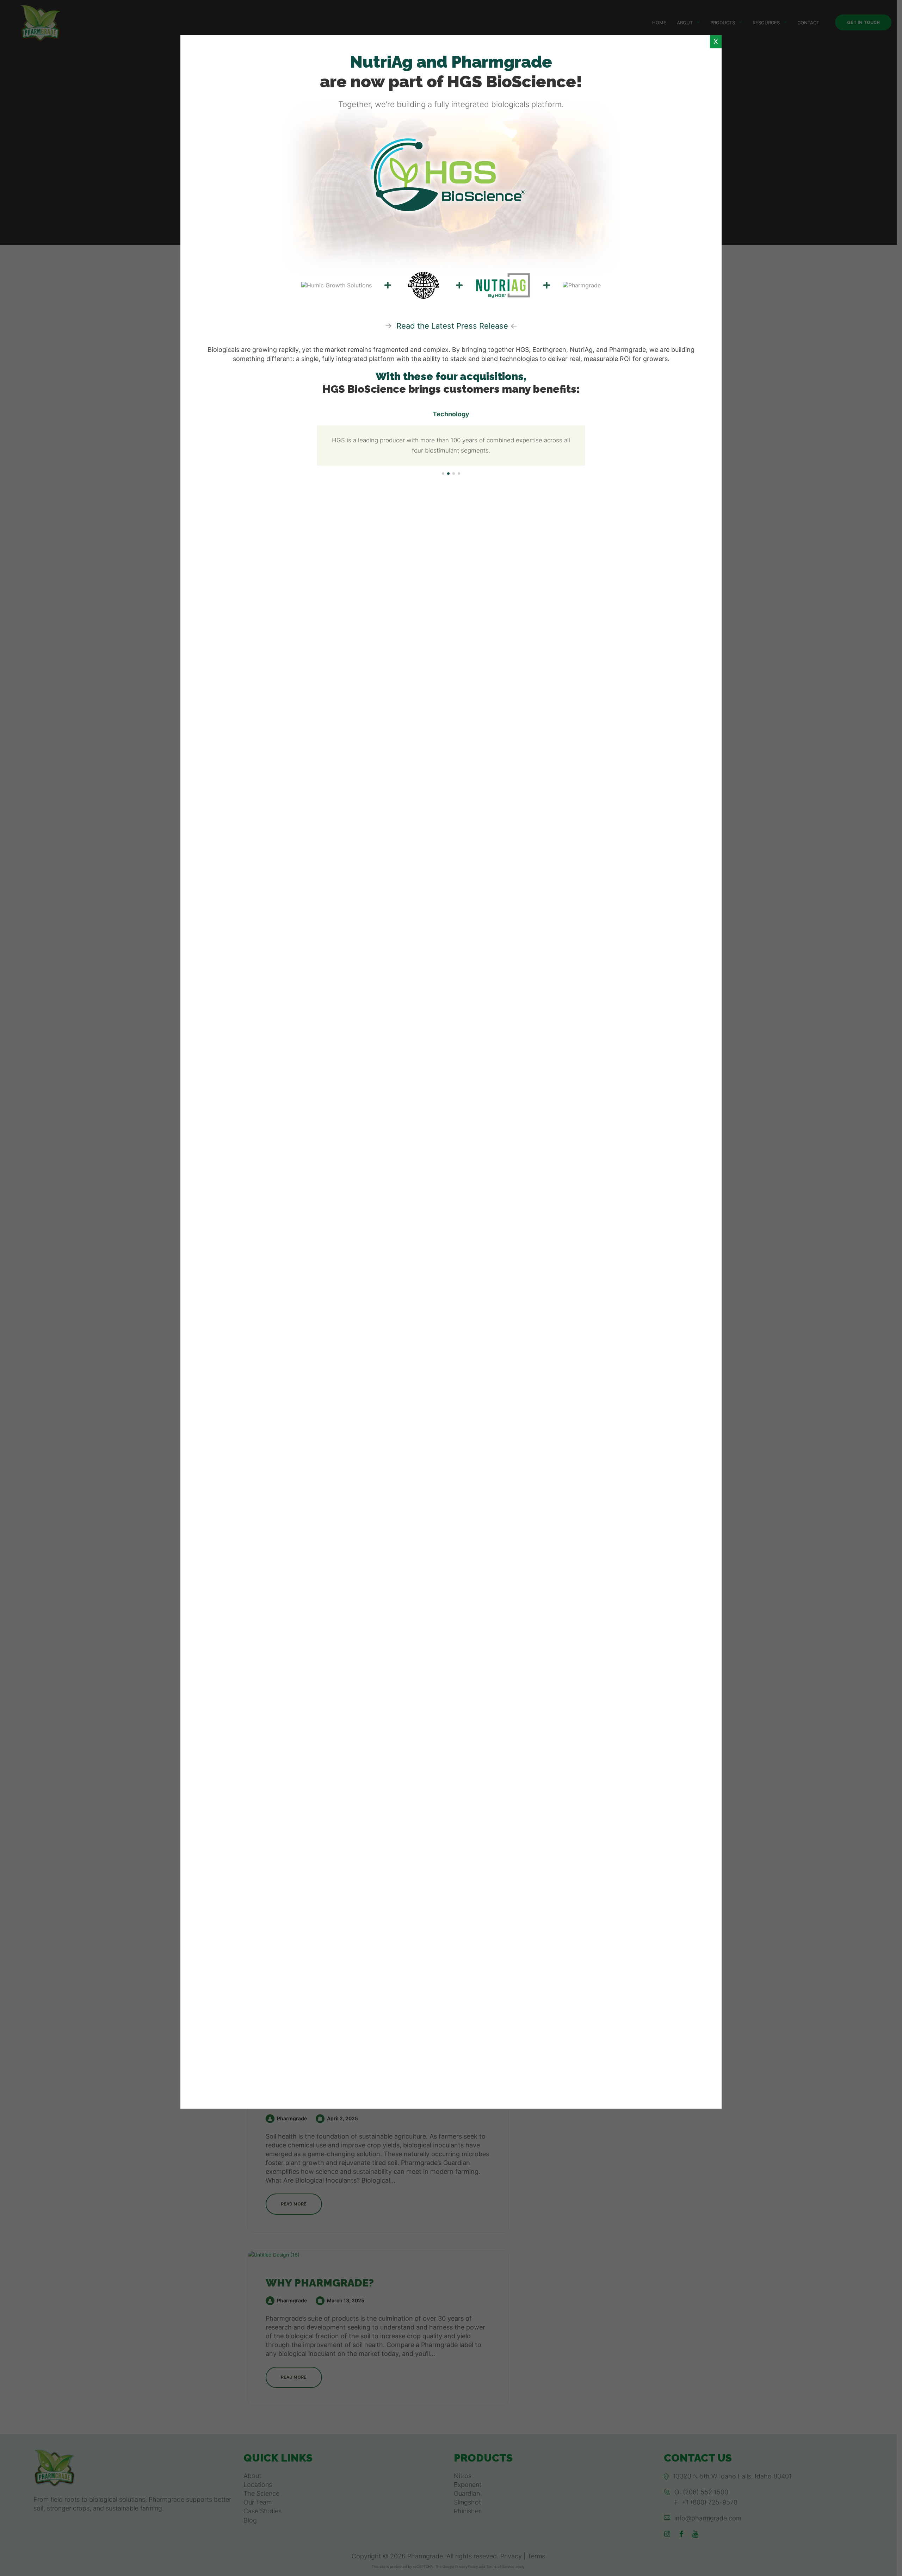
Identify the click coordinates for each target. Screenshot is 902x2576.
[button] (443, 474)
